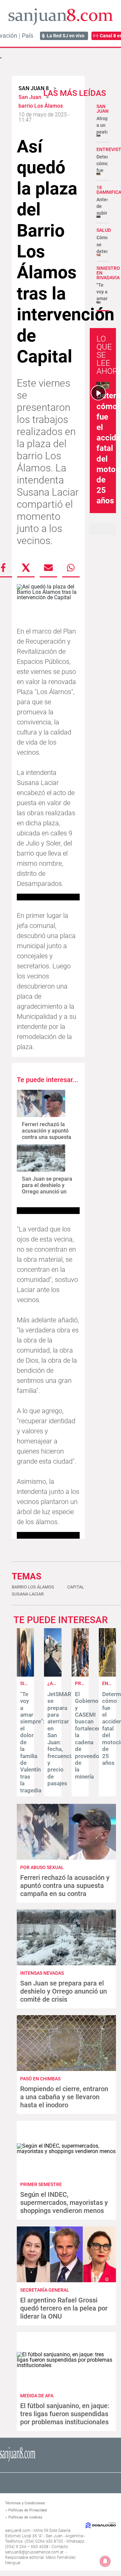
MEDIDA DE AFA (37, 2396)
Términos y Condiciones (25, 2503)
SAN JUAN (103, 109)
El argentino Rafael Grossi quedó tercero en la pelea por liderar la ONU (64, 2308)
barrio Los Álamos (33, 1587)
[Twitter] (26, 568)
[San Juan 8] (18, 2461)
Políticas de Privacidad (28, 2510)
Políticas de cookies (25, 2517)
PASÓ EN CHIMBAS (40, 2079)
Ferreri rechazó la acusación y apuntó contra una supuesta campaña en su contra (47, 1137)
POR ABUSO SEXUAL (42, 1867)
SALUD (104, 230)
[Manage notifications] (105, 2561)
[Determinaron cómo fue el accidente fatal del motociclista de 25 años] (107, 1675)
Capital (76, 1587)
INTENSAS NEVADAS (42, 1973)
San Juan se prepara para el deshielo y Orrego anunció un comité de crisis (47, 1189)
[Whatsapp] (71, 568)
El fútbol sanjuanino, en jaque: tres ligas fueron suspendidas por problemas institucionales (65, 2414)
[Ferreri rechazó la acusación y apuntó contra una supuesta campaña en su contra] (41, 1103)
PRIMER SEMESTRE (41, 2184)
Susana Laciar (28, 1594)
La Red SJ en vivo (66, 36)
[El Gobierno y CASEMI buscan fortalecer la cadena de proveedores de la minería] (80, 1675)
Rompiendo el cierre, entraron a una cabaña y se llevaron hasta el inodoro (64, 2097)
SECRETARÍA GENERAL (45, 2290)
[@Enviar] (48, 568)
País (28, 36)
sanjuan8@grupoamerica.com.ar (34, 2552)
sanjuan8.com (18, 2531)
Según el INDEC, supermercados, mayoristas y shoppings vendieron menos (64, 2203)
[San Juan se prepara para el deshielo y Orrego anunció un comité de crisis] (41, 1158)
